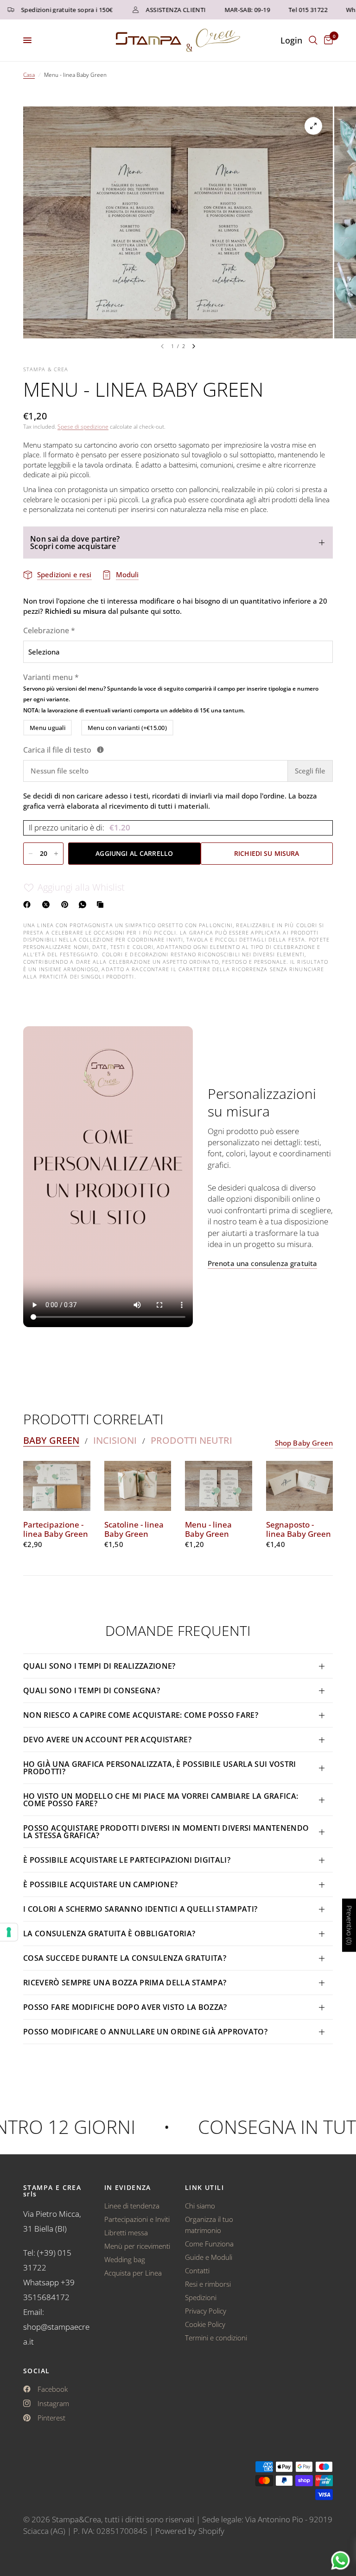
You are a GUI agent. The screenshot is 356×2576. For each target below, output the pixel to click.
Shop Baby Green (304, 1443)
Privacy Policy (206, 2311)
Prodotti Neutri (191, 1441)
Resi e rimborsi (208, 2284)
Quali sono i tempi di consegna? (92, 1690)
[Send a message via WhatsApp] (340, 2560)
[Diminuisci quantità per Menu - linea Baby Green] (31, 854)
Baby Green (51, 1441)
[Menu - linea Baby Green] (219, 1486)
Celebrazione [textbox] (49, 630)
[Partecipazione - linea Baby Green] (57, 1486)
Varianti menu (171, 693)
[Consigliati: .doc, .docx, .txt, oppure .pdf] (100, 750)
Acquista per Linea (133, 2273)
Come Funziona (209, 2244)
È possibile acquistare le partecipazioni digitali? (127, 1860)
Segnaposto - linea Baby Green (299, 1529)
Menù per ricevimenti (137, 2246)
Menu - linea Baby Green (208, 1529)
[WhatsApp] (84, 904)
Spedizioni (201, 2297)
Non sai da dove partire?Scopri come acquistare (75, 543)
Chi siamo (200, 2206)
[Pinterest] (67, 904)
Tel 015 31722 (286, 10)
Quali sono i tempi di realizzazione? (99, 1666)
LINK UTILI (204, 2188)
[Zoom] (313, 126)
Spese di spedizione (83, 427)
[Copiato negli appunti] (102, 904)
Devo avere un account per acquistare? (107, 1740)
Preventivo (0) (349, 1925)
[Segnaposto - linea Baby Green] (300, 1486)
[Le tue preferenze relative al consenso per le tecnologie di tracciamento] (9, 1932)
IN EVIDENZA (128, 2188)
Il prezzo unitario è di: (79, 827)
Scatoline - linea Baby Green (134, 1529)
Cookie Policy (205, 2324)
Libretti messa (126, 2233)
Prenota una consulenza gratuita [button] (263, 1263)
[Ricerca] (313, 40)
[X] (48, 904)
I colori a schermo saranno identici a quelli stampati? (140, 1909)
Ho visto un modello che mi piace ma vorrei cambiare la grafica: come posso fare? (161, 1800)
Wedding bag (125, 2259)
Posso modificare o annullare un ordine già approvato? (145, 2032)
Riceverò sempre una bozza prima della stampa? (125, 1983)
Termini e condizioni (216, 2338)
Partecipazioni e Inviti (137, 2219)
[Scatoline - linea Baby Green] (138, 1486)
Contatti (197, 2270)
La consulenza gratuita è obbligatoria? (109, 1934)
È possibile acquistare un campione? (102, 1884)
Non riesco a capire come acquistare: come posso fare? (141, 1715)
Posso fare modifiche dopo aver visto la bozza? (125, 2007)
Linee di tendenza (132, 2206)
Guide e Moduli (209, 2257)
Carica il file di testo (111, 750)
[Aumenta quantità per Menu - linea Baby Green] (56, 854)
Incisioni (115, 1441)
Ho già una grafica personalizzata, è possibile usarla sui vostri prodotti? (159, 1768)
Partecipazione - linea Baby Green (56, 1529)
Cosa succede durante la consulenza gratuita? (125, 1958)
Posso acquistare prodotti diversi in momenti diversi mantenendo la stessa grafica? (166, 1832)
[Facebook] (29, 904)
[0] (327, 40)
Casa (29, 75)
